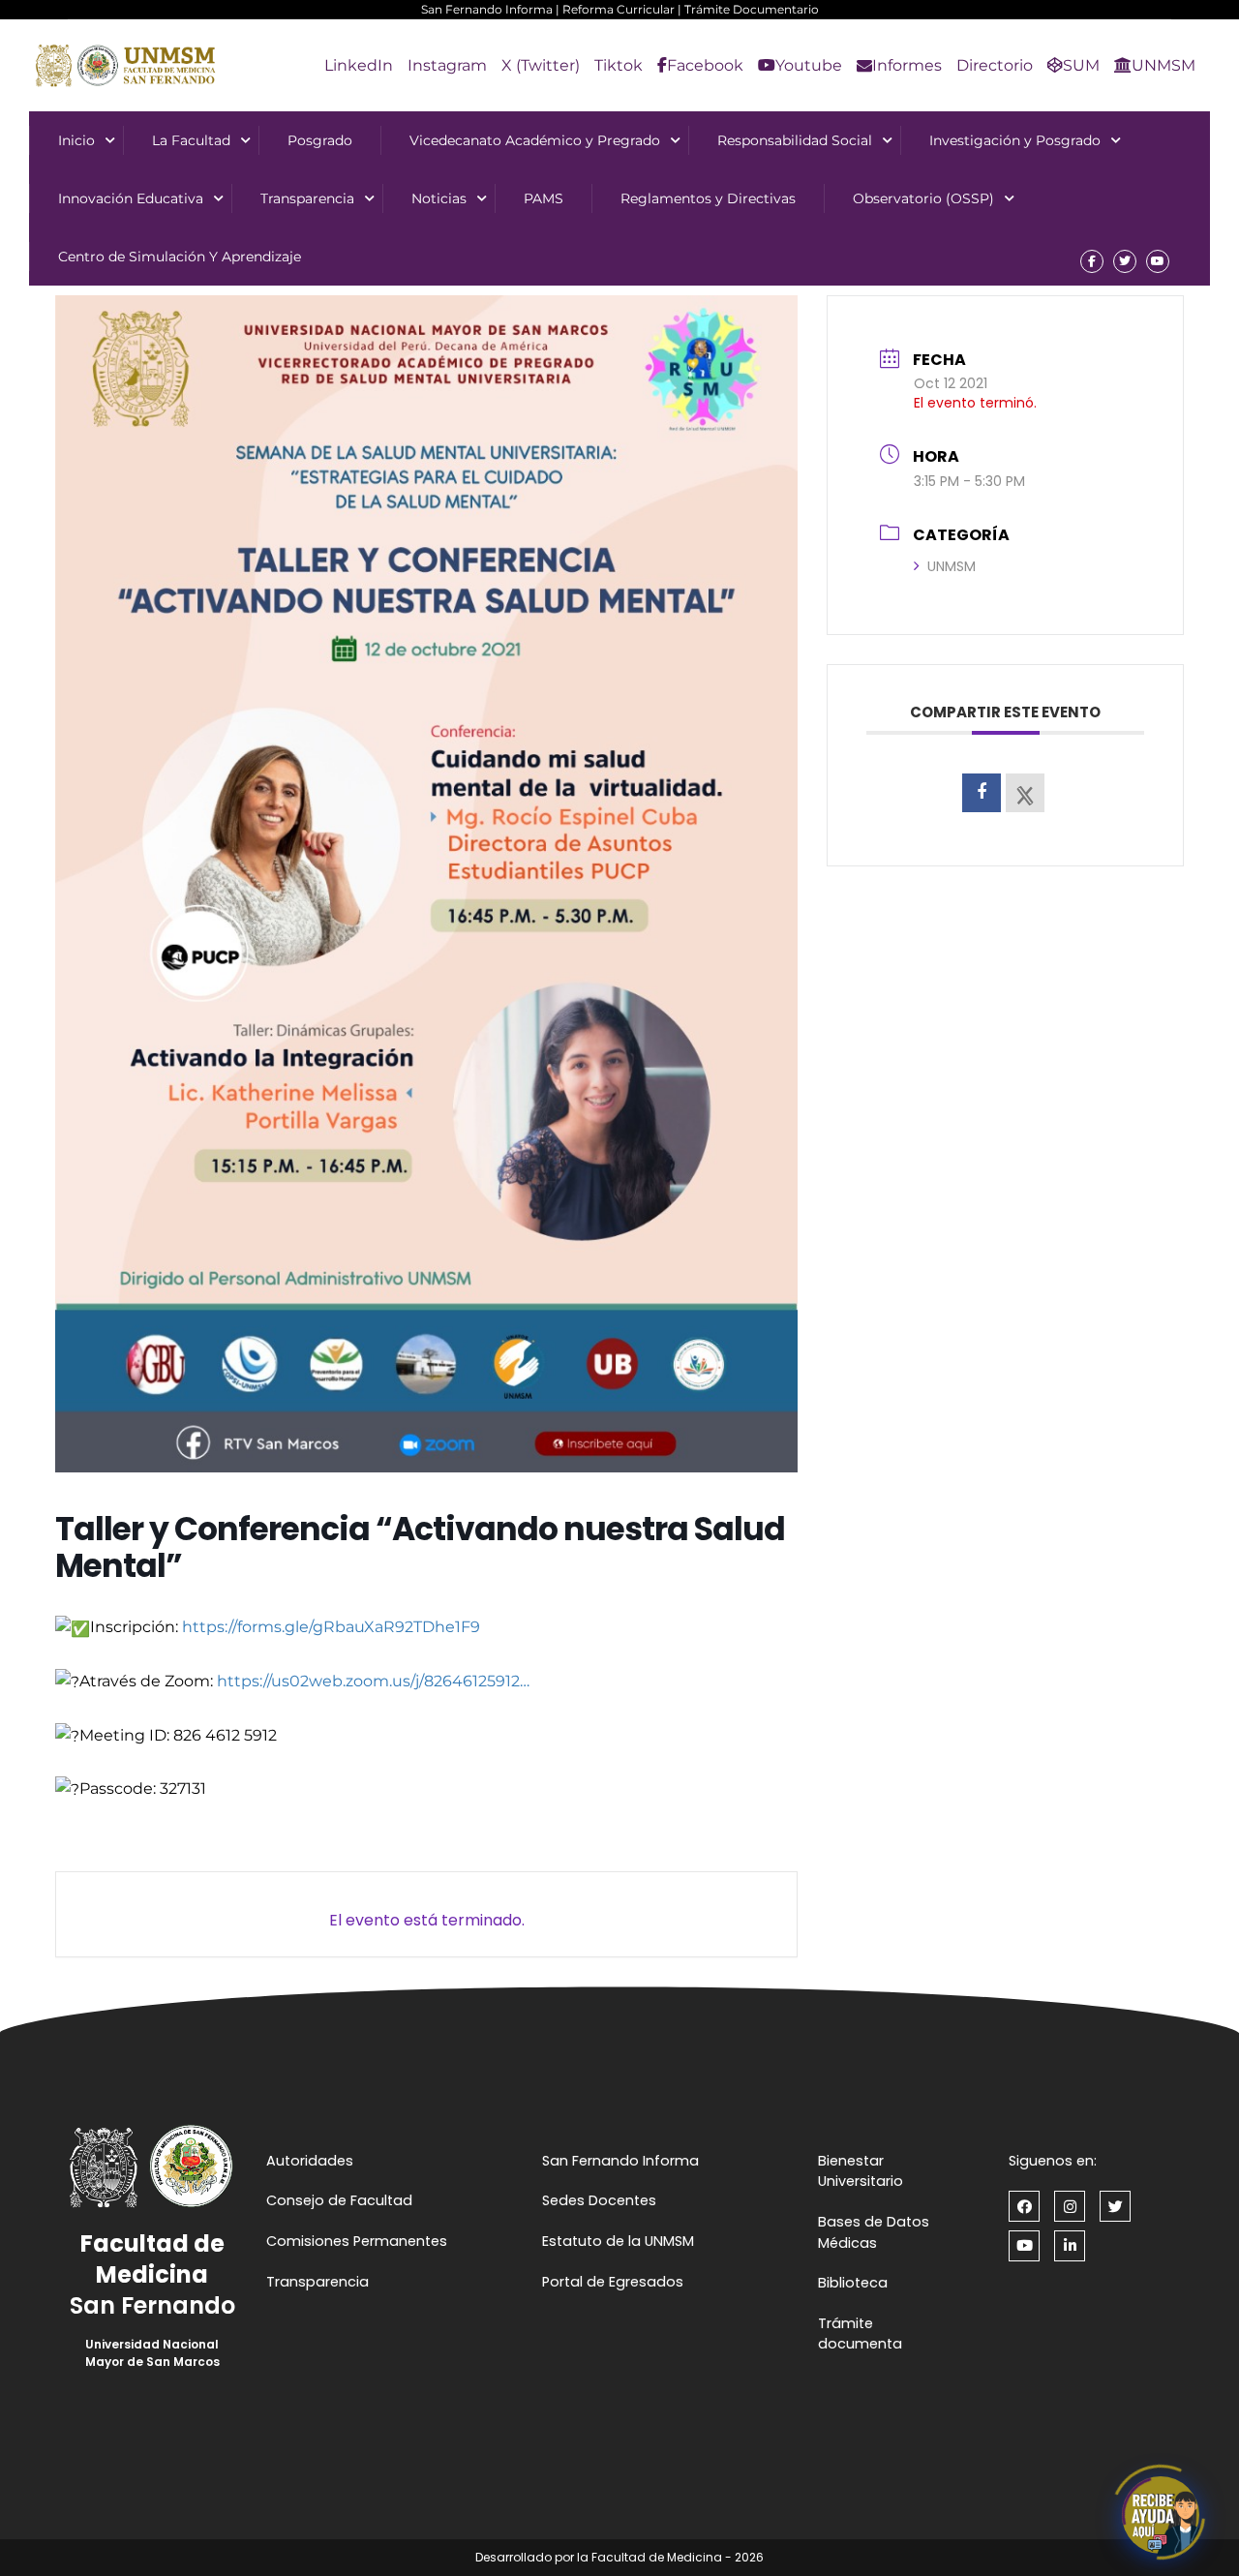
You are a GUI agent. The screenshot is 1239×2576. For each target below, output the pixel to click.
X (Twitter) (541, 65)
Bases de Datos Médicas (874, 2232)
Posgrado (320, 140)
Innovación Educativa (131, 198)
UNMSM (1163, 65)
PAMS (544, 198)
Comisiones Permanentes (357, 2241)
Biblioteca (853, 2283)
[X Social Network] (1025, 793)
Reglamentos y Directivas (708, 198)
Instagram (447, 65)
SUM (1081, 65)
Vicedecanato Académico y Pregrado (535, 140)
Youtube (809, 65)
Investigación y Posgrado (1015, 140)
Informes (907, 65)
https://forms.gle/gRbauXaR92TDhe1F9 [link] (331, 1627)
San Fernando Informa (487, 9)
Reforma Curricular (619, 9)
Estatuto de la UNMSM (618, 2241)
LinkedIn (359, 65)
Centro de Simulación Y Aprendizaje (180, 257)
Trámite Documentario (752, 9)
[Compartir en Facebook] (982, 793)
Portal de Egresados (613, 2282)
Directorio (995, 65)
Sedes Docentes (599, 2200)
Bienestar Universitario (861, 2171)
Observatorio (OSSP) (923, 198)
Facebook (705, 65)
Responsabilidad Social (795, 140)
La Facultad (191, 140)
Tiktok (619, 65)
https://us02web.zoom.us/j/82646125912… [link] (373, 1681)
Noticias (439, 198)
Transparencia (307, 198)
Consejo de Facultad (339, 2200)
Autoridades (310, 2161)
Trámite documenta (860, 2334)
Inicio (76, 140)
